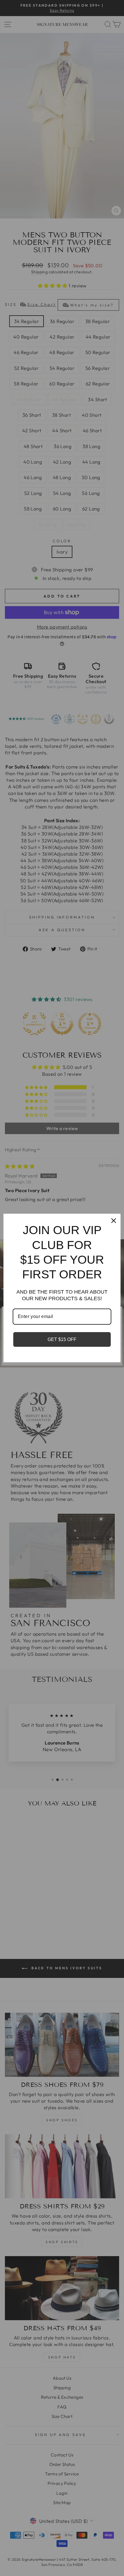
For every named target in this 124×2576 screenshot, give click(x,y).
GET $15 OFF (62, 1339)
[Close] (114, 1221)
